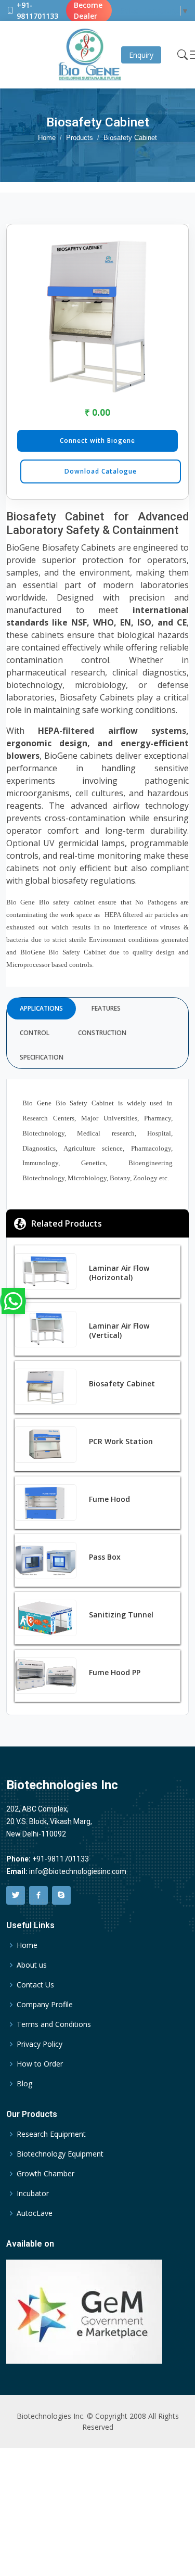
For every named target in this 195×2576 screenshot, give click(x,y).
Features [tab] (106, 1008)
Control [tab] (35, 1033)
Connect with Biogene (97, 441)
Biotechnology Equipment (60, 2154)
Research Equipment (51, 2134)
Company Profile (45, 2005)
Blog (24, 2084)
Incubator (33, 2194)
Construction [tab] (102, 1033)
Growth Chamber (45, 2174)
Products (80, 138)
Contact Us (35, 1985)
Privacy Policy (40, 2044)
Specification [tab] (42, 1057)
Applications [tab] (41, 1008)
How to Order (40, 2064)
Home (47, 138)
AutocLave (35, 2213)
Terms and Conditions (54, 2024)
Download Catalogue (101, 471)
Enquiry (141, 55)
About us (32, 1965)
